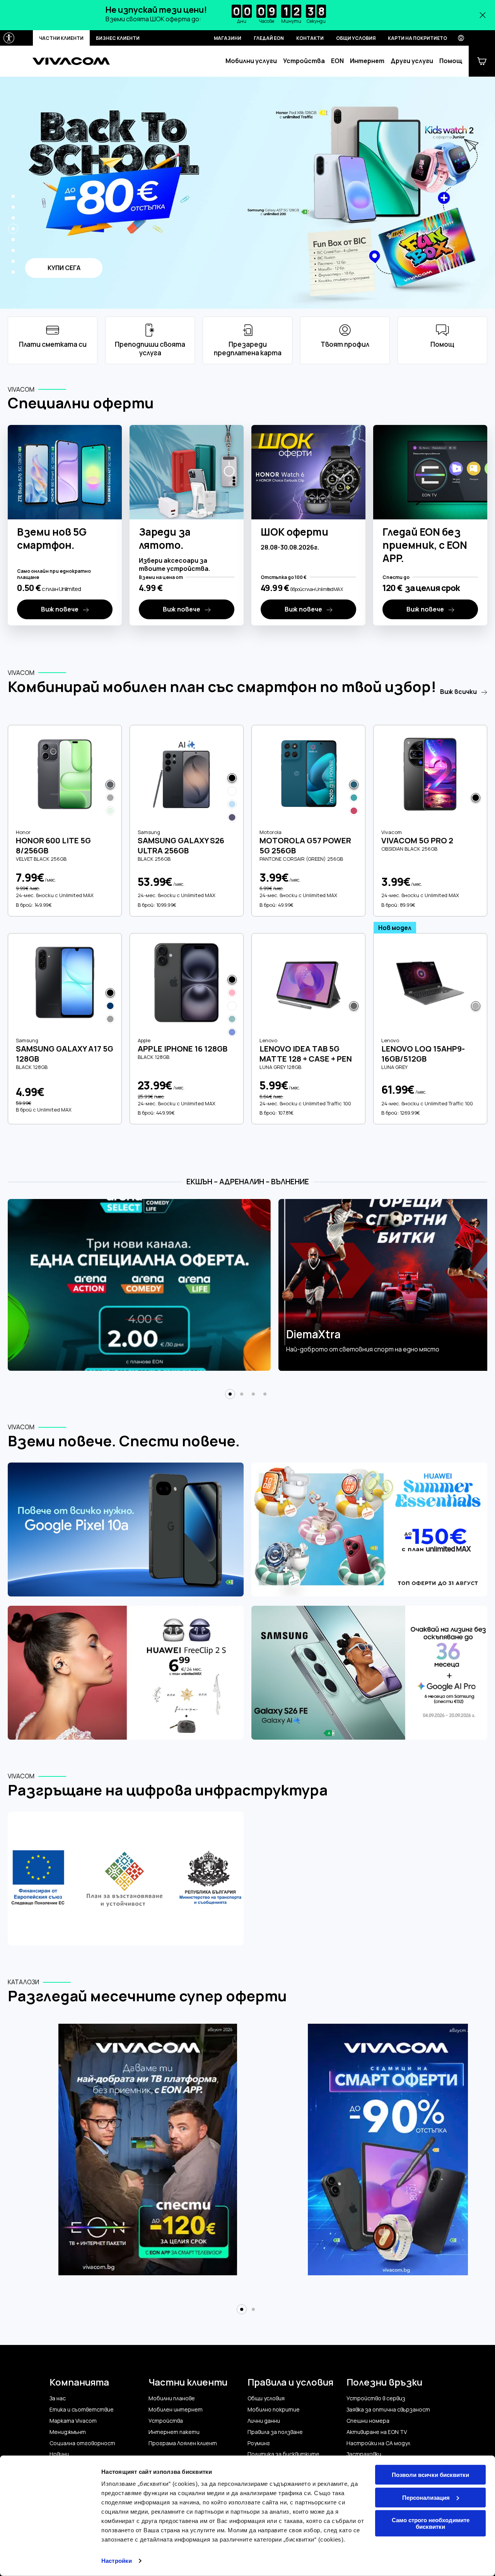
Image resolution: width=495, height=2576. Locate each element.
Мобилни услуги (251, 61)
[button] (13, 196)
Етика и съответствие (82, 2410)
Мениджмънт (68, 2432)
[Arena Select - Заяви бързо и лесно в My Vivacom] (139, 1285)
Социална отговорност (82, 2443)
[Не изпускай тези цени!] (247, 15)
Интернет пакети (174, 2432)
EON (337, 61)
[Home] (71, 61)
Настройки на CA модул (378, 2443)
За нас (58, 2398)
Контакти (310, 38)
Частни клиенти (61, 38)
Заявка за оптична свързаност (388, 2410)
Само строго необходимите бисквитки (431, 2523)
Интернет (367, 61)
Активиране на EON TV (377, 2432)
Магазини (228, 38)
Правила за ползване (275, 2432)
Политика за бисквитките (283, 2454)
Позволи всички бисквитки (430, 2475)
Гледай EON (269, 38)
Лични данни (264, 2421)
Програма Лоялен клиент (183, 2443)
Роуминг (259, 2443)
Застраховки (364, 2454)
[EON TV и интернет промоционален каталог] (148, 2154)
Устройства (304, 61)
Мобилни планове (172, 2398)
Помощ (451, 61)
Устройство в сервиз (376, 2398)
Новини (59, 2454)
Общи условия (356, 38)
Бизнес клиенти (118, 38)
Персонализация (426, 2497)
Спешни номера (368, 2421)
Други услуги (412, 61)
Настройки (117, 2561)
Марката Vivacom (73, 2421)
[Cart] (482, 61)
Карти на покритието (417, 38)
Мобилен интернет (176, 2410)
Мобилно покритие (274, 2410)
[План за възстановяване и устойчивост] (126, 1879)
